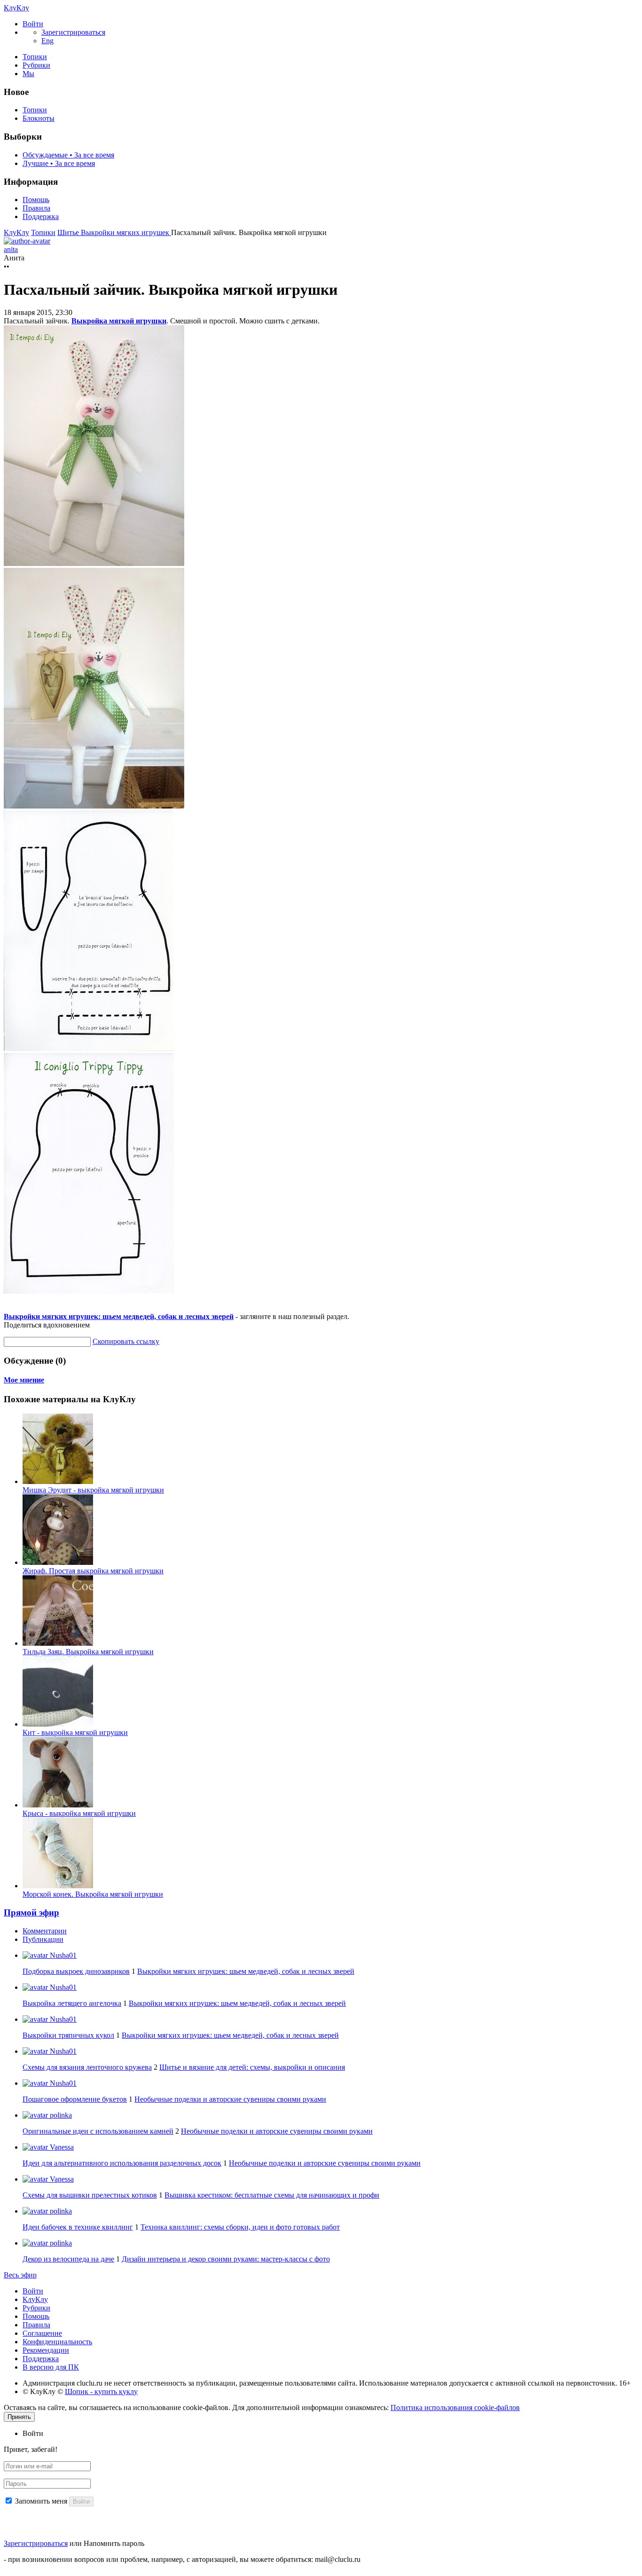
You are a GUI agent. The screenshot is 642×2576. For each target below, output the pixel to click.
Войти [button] (33, 2433)
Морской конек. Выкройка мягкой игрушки (93, 1894)
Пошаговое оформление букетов (75, 2099)
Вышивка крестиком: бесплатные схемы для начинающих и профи (272, 2195)
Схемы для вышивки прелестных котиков (90, 2195)
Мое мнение (24, 1380)
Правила (36, 208)
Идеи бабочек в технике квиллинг (78, 2227)
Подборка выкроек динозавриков (76, 1971)
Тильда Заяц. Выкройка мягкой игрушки (88, 1652)
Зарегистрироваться (36, 2543)
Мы (28, 74)
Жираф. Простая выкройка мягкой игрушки (93, 1571)
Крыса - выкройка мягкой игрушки (79, 1813)
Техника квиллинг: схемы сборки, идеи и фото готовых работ (240, 2227)
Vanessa (61, 2147)
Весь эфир (20, 2275)
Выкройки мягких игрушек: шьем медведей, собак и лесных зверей (119, 1316)
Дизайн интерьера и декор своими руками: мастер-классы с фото (226, 2259)
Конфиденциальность (57, 2342)
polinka (60, 2115)
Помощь (36, 200)
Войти (33, 2291)
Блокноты (39, 118)
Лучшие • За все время (59, 163)
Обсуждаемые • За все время (68, 155)
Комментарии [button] (45, 1931)
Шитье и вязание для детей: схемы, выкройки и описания (252, 2067)
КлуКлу (16, 8)
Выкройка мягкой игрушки (119, 321)
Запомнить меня (41, 2501)
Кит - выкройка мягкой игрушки (75, 1732)
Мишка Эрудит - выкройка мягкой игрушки (93, 1490)
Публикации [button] (43, 1939)
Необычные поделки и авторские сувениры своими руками (230, 2099)
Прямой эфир (31, 1912)
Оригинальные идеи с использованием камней (98, 2131)
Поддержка (41, 216)
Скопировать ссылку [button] (126, 1341)
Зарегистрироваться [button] (73, 32)
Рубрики (36, 65)
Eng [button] (47, 41)
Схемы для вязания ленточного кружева (87, 2067)
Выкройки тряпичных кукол (68, 2035)
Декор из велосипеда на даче (68, 2259)
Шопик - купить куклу (101, 2391)
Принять (19, 2417)
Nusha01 (62, 1955)
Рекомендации (46, 2350)
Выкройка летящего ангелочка (72, 2003)
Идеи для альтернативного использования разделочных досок (122, 2163)
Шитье (69, 232)
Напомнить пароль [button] (114, 2543)
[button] (33, 24)
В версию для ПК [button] (51, 2367)
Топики (35, 57)
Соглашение (42, 2333)
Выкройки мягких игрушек (126, 232)
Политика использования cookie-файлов (455, 2407)
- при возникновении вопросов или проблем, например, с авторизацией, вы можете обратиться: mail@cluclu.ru (182, 2559)
